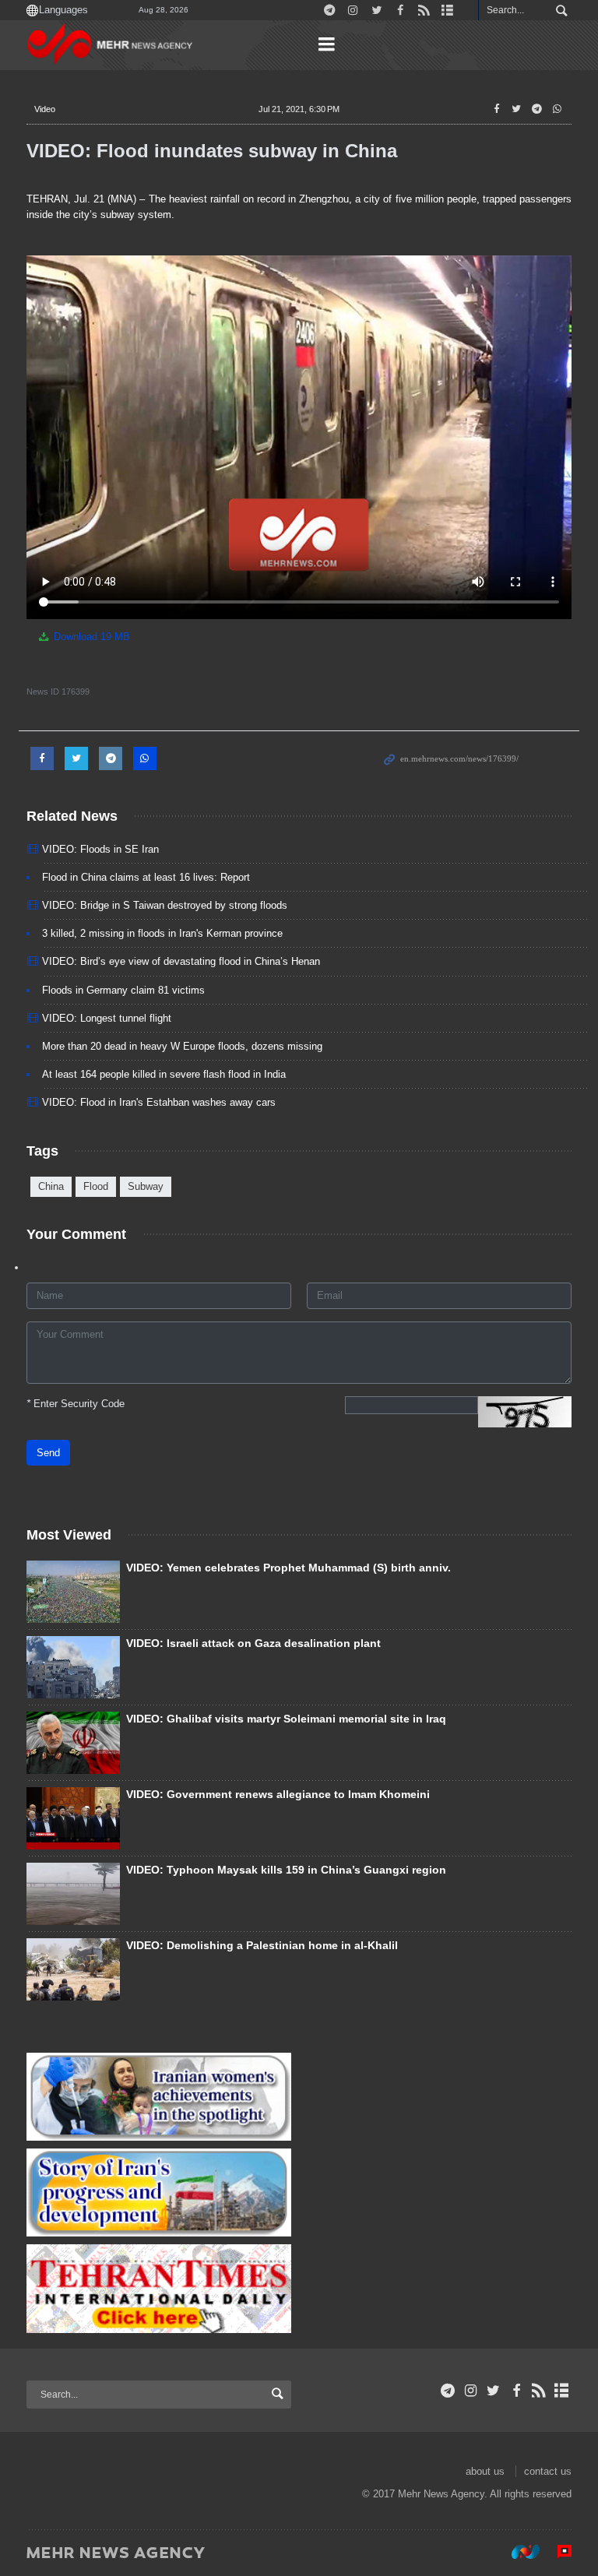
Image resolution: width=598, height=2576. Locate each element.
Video (45, 109)
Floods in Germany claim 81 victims (123, 990)
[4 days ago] (73, 1667)
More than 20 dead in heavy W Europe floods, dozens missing (182, 1046)
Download (90, 637)
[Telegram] (448, 2391)
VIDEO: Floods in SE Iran (100, 849)
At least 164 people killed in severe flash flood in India (164, 1074)
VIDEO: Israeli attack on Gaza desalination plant (253, 1643)
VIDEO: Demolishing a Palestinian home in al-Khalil (262, 1945)
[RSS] (539, 2391)
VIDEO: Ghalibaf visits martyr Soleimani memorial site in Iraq (286, 1719)
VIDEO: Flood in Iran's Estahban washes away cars (159, 1102)
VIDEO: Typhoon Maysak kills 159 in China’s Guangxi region (286, 1870)
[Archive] (562, 2391)
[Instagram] (471, 2391)
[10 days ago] (73, 1969)
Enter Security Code (76, 1404)
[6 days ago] (73, 1894)
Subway (146, 1186)
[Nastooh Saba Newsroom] (518, 2552)
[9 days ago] (73, 1743)
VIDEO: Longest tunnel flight (107, 1018)
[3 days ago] (73, 1592)
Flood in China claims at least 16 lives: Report (146, 877)
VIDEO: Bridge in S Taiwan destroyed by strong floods (165, 905)
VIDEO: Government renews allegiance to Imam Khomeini (278, 1794)
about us (485, 2471)
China (51, 1186)
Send (48, 1453)
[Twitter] (493, 2391)
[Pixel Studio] (557, 2552)
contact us (548, 2471)
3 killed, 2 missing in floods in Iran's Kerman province (162, 933)
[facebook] (516, 2391)
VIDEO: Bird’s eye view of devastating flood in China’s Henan (181, 961)
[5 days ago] (73, 1818)
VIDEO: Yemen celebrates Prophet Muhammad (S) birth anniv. (288, 1568)
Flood (96, 1186)
